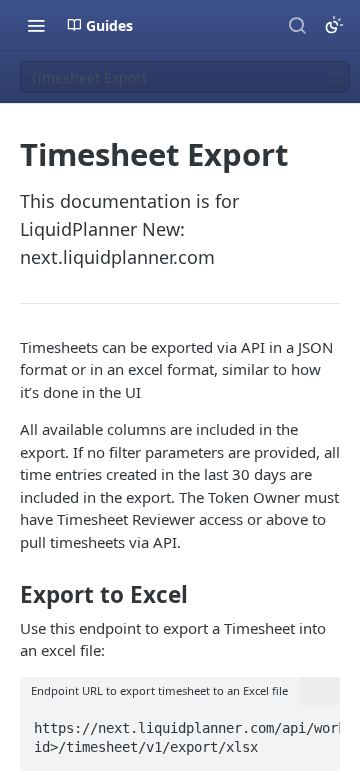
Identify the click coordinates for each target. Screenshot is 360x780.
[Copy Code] (316, 722)
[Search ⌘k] (297, 25)
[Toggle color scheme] (334, 25)
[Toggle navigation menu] (36, 25)
